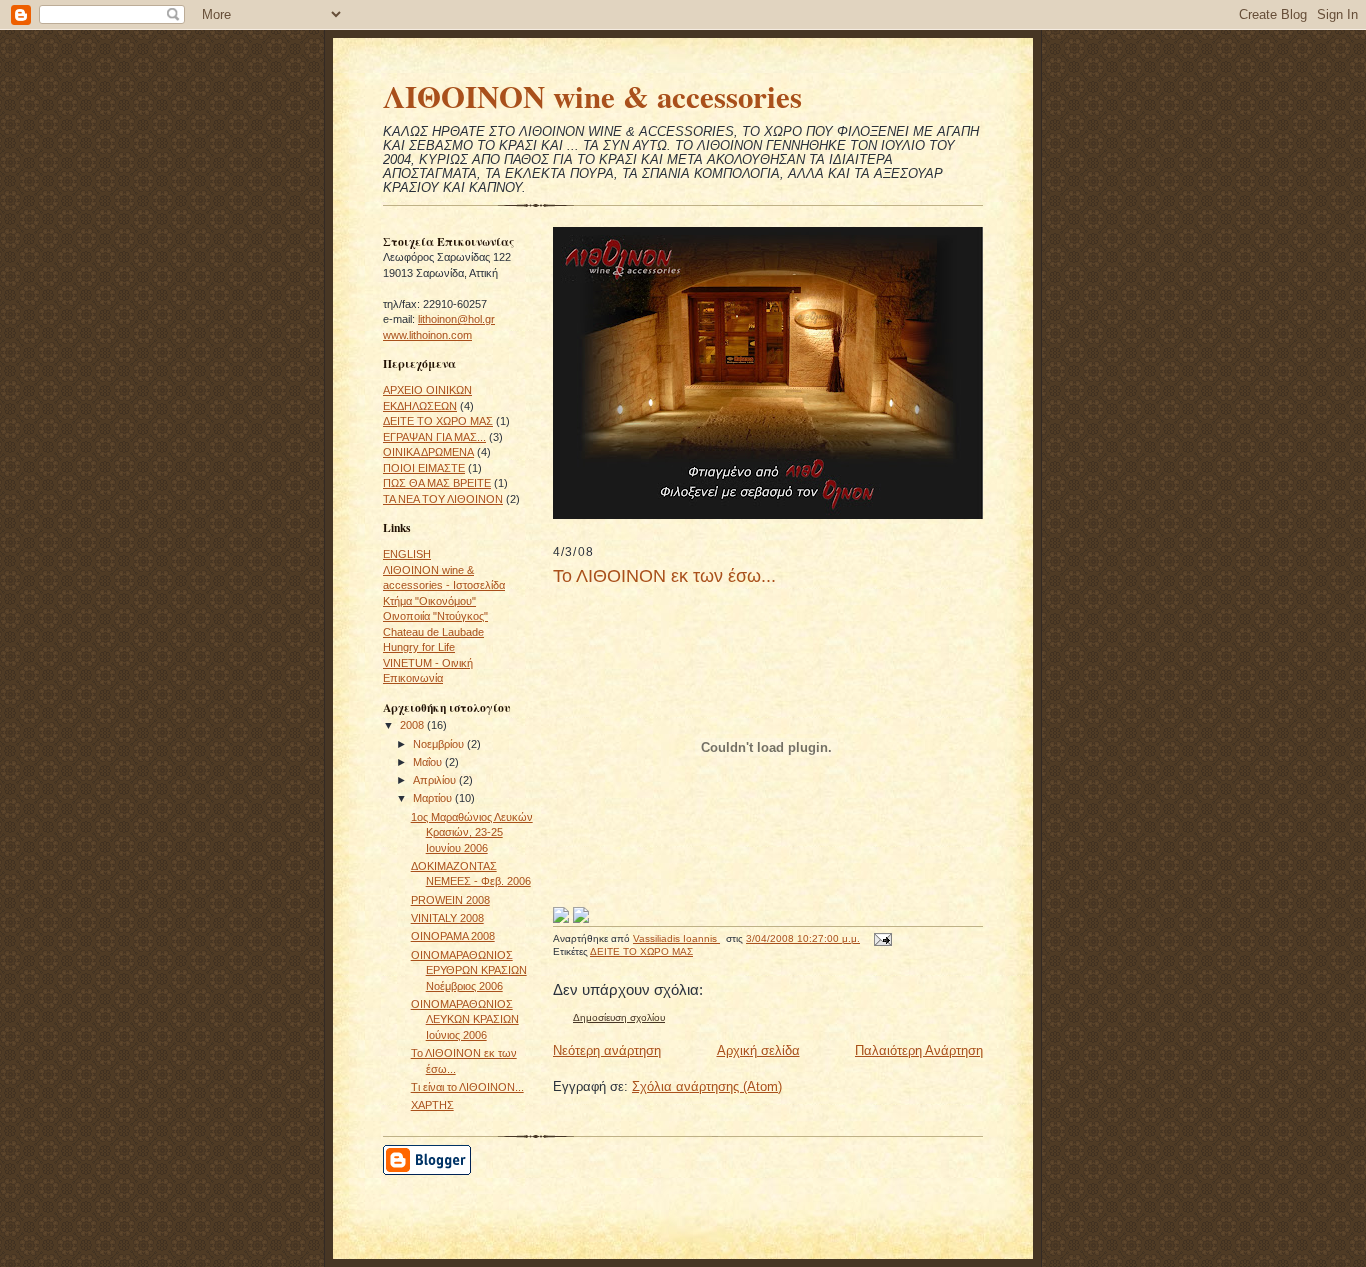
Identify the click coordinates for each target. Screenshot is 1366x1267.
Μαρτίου (434, 798)
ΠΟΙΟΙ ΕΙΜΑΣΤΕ (424, 468)
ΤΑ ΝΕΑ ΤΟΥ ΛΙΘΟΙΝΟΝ (443, 499)
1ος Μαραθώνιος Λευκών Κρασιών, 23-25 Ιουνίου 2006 (472, 832)
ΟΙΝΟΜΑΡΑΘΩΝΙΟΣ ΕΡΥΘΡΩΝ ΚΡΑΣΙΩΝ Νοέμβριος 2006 (469, 970)
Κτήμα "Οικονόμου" (429, 601)
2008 (413, 725)
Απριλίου (436, 780)
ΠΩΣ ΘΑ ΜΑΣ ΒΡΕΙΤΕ (437, 483)
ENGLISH (407, 554)
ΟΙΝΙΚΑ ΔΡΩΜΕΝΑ (428, 452)
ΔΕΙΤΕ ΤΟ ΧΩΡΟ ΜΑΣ (438, 421)
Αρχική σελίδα (758, 1050)
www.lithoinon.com (427, 335)
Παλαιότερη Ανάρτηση (919, 1050)
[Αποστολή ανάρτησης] (882, 938)
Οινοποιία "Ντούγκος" (435, 616)
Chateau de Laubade (433, 632)
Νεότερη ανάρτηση (607, 1050)
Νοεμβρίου (440, 744)
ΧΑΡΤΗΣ (432, 1105)
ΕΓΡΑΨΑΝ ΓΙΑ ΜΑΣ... (434, 437)
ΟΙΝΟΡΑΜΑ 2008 (453, 936)
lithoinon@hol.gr (456, 319)
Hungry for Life (419, 647)
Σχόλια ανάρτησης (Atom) (707, 1086)
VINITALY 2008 (447, 918)
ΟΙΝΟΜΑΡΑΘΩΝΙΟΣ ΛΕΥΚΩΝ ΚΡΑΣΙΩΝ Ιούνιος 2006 (465, 1019)
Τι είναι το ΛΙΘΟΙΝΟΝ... (467, 1087)
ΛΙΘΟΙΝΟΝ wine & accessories (592, 96)
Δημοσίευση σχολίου (619, 1017)
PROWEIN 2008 (450, 900)
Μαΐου (429, 762)
